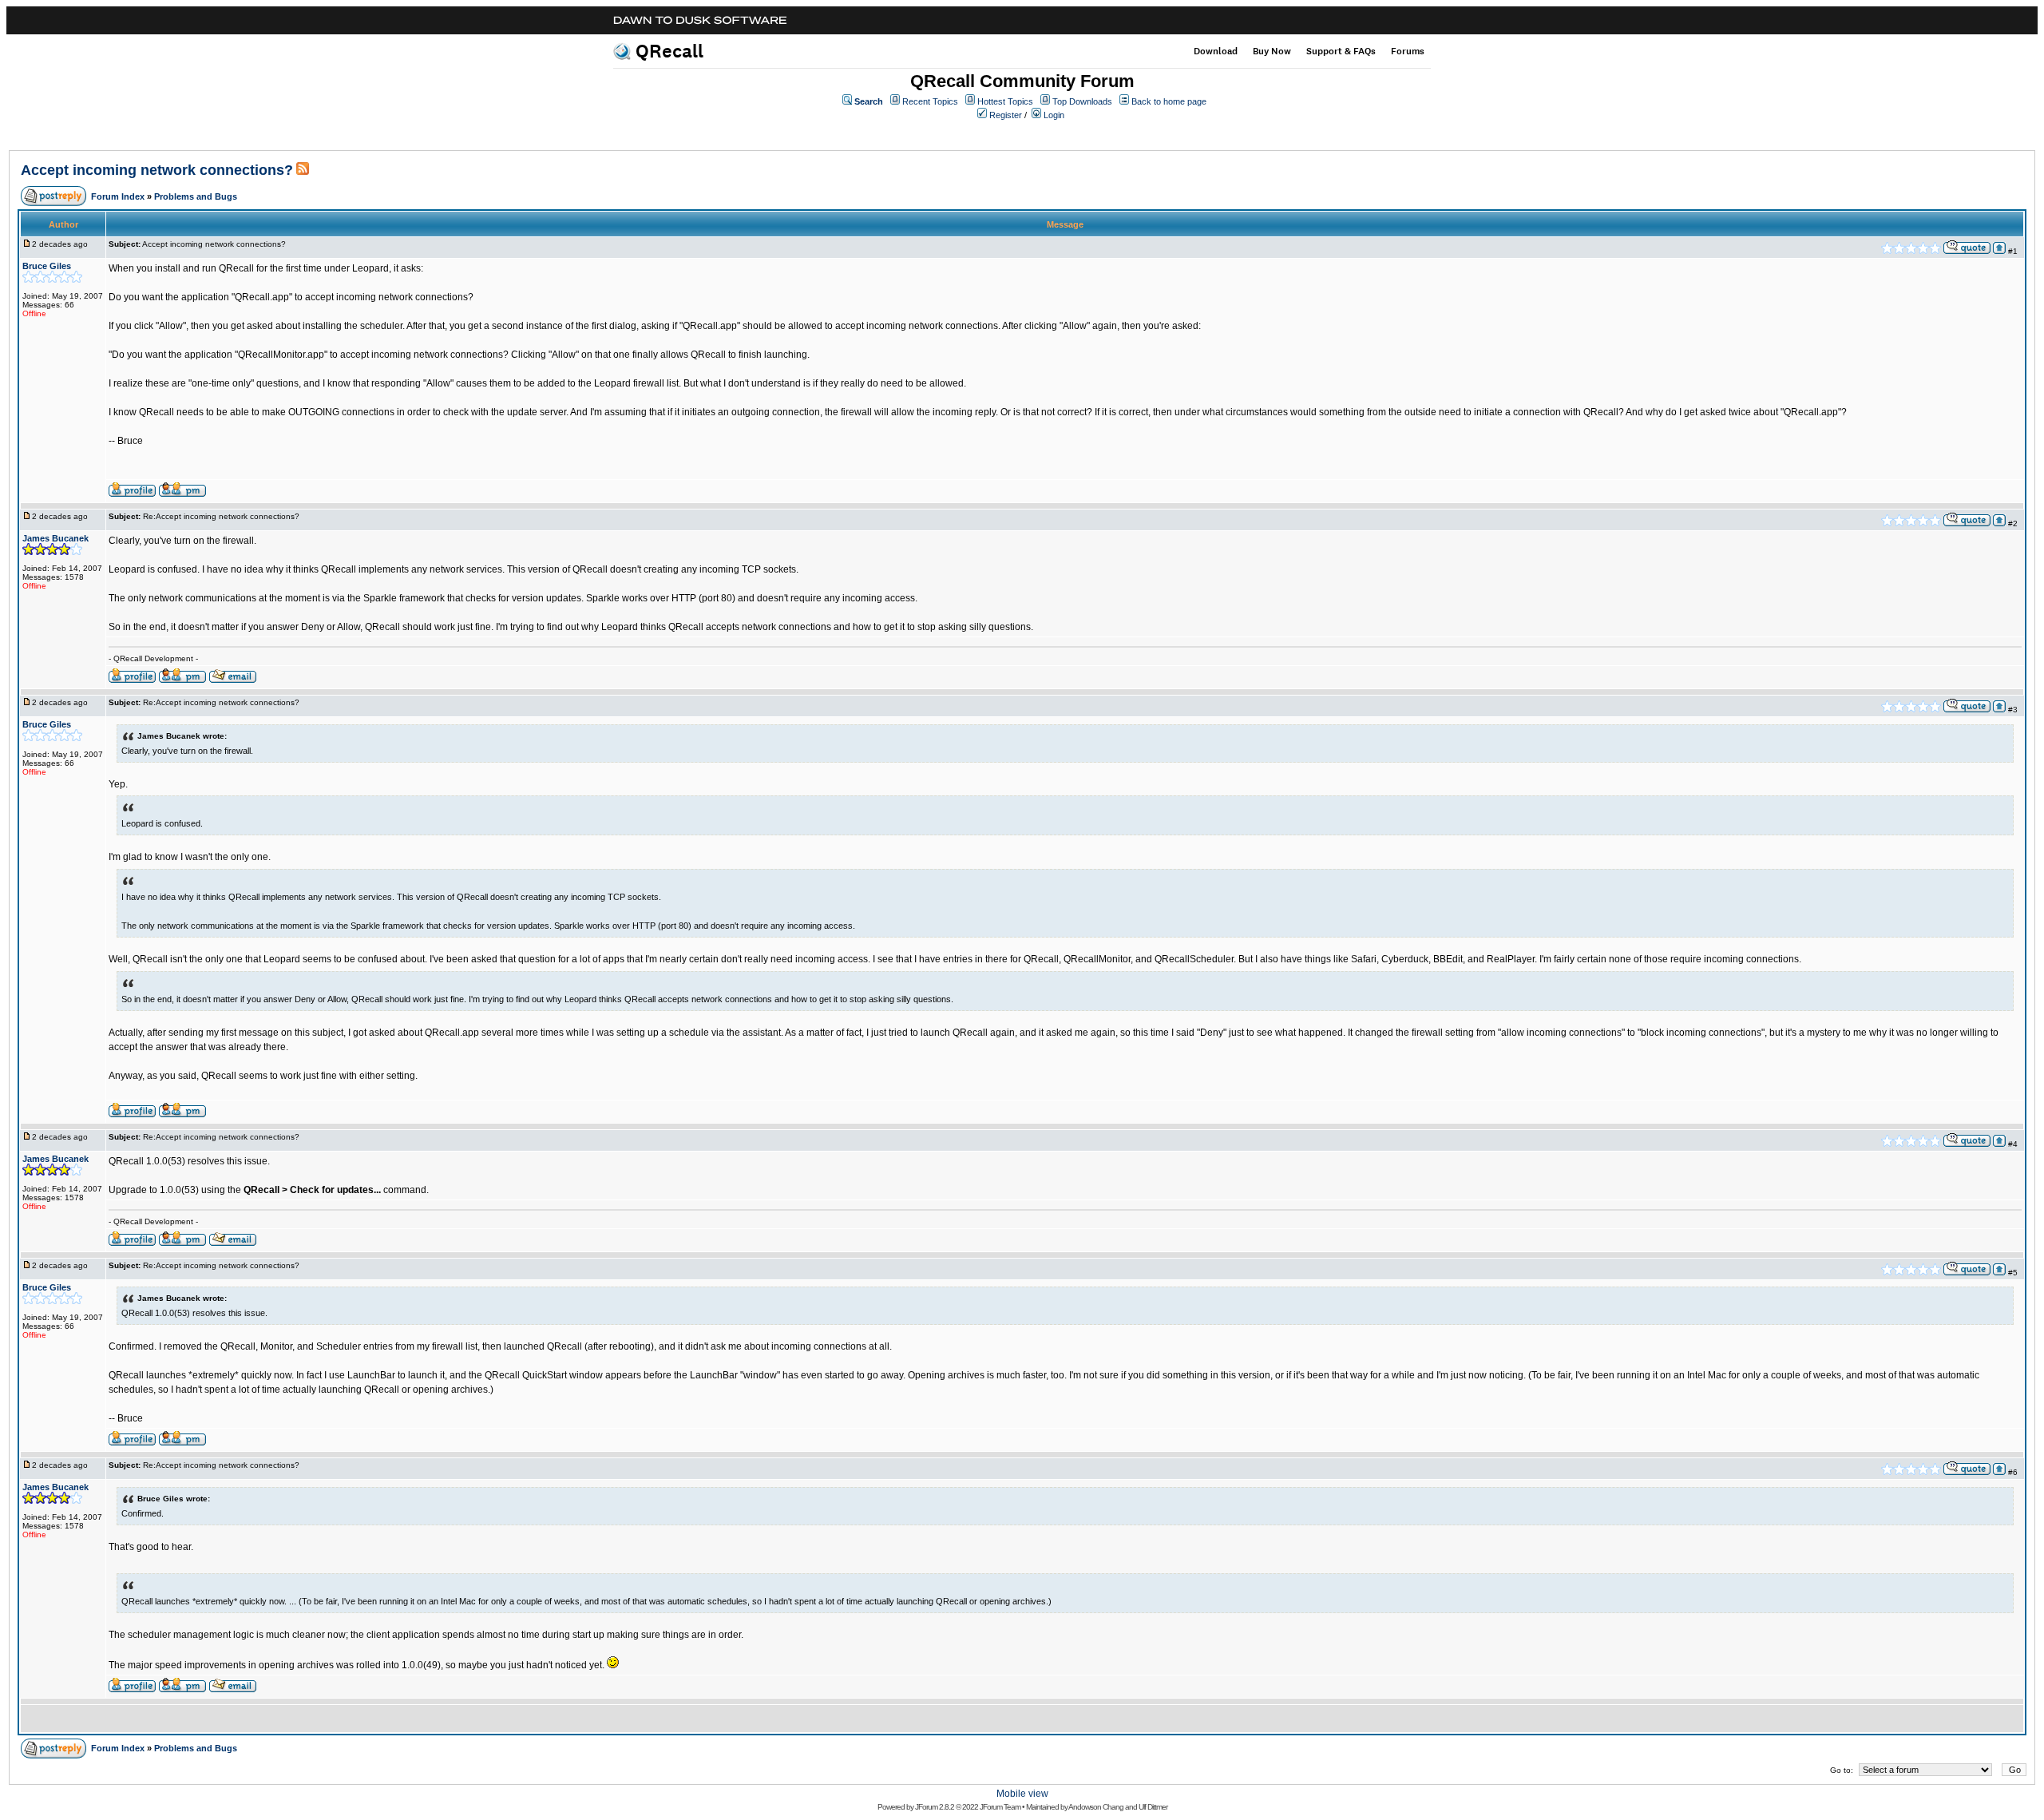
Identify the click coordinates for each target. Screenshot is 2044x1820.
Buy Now (1272, 51)
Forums (1408, 51)
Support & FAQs (1341, 51)
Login (1054, 115)
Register (1006, 115)
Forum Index (118, 196)
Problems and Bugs (196, 196)
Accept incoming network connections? (157, 170)
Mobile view (1022, 1794)
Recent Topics (930, 101)
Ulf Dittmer (1153, 1807)
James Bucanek (55, 538)
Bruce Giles (47, 266)
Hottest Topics (1005, 101)
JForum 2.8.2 (935, 1807)
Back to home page (1169, 101)
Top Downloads (1082, 101)
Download (1216, 51)
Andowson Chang (1096, 1807)
